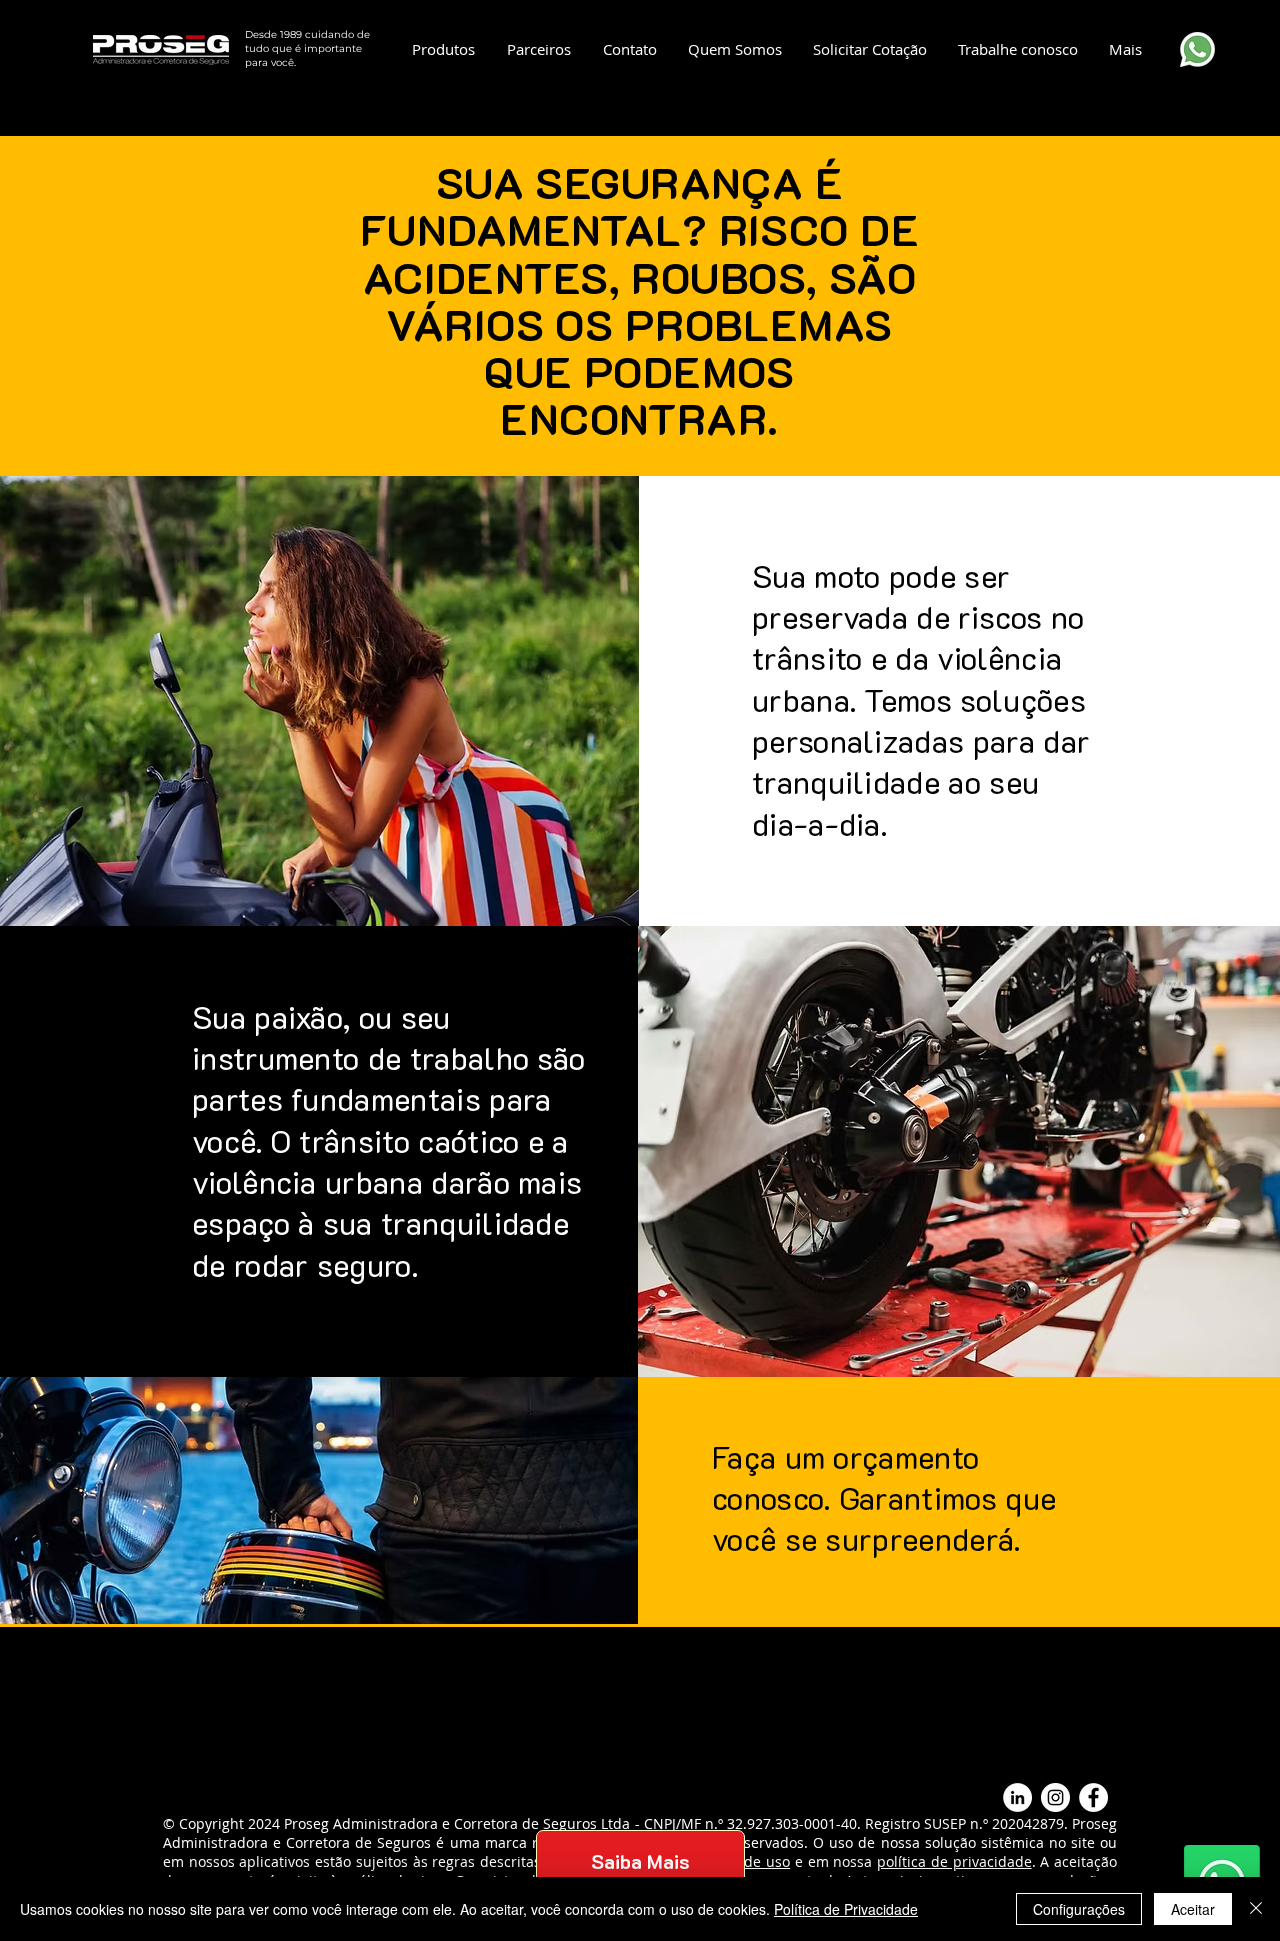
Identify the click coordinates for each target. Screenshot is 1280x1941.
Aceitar (1193, 1909)
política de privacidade (954, 1861)
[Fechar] (1256, 1909)
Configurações (1079, 1909)
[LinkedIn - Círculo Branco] (1017, 1797)
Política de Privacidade (846, 1909)
